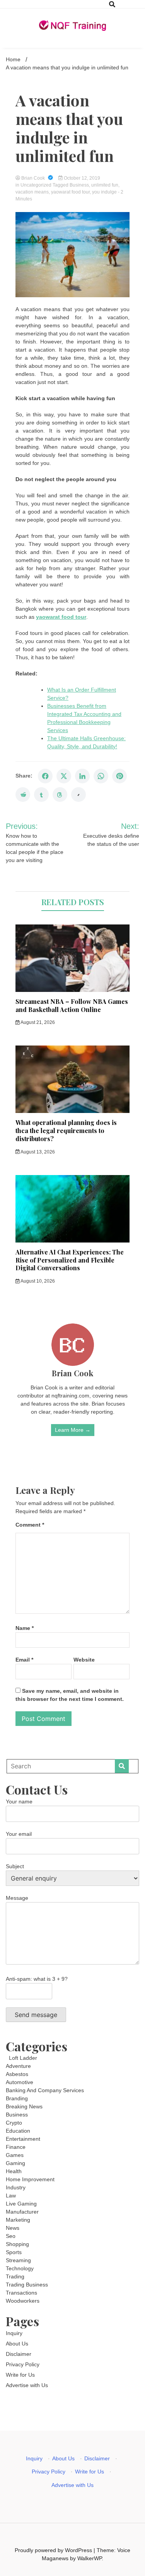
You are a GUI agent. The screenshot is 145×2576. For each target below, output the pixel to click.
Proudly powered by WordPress (54, 2550)
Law (11, 2195)
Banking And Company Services (45, 2090)
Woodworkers (23, 2301)
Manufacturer (22, 2212)
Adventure (18, 2066)
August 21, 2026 (37, 1022)
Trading (15, 2276)
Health (14, 2171)
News (13, 2228)
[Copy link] (78, 795)
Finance (16, 2147)
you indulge (104, 192)
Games (15, 2155)
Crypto (14, 2123)
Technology (20, 2268)
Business (79, 185)
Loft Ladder (21, 2058)
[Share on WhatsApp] (101, 776)
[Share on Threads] (60, 795)
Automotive (20, 2082)
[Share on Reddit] (23, 795)
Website (84, 1660)
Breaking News (24, 2106)
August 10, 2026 (37, 1281)
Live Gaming (21, 2204)
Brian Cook (33, 178)
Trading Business (27, 2285)
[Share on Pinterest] (119, 776)
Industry (16, 2187)
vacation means (32, 192)
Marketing (18, 2220)
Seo (11, 2236)
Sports (14, 2252)
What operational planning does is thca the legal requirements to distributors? (66, 1131)
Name (25, 1628)
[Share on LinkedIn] (82, 776)
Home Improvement (30, 2179)
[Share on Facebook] (45, 776)
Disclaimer (19, 2354)
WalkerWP (90, 2558)
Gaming (15, 2163)
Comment (30, 1525)
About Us (17, 2344)
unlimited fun (105, 185)
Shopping (17, 2244)
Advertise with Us (27, 2385)
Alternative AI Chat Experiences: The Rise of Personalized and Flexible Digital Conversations (70, 1260)
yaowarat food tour (70, 192)
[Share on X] (64, 776)
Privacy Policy (23, 2364)
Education (18, 2131)
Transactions (21, 2293)
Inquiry (14, 2333)
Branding (17, 2098)
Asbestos (17, 2074)
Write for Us (20, 2375)
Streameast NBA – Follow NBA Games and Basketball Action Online (72, 1005)
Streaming (18, 2260)
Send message (36, 2015)
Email (24, 1660)
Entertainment (23, 2139)
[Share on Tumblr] (41, 795)
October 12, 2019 (81, 178)
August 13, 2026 (37, 1152)
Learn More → (73, 1430)
